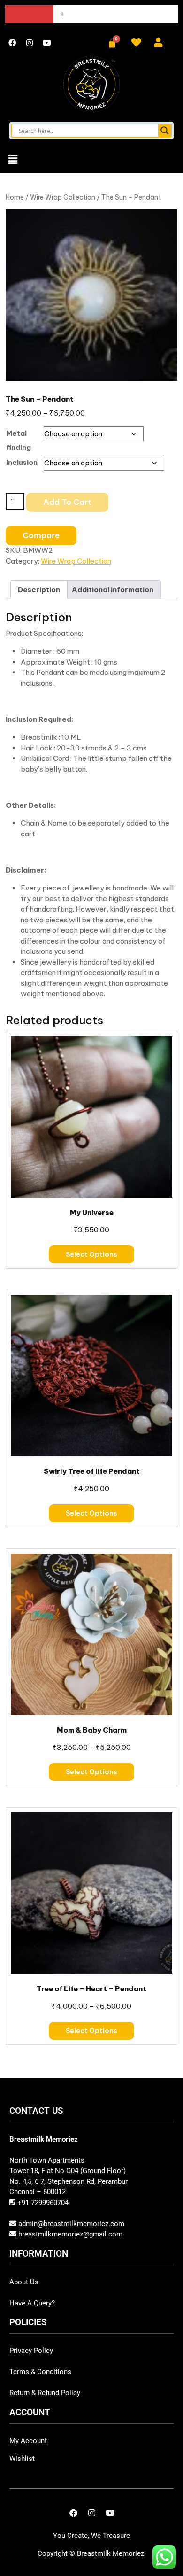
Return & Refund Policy (45, 2393)
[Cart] (112, 43)
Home (15, 197)
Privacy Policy (31, 2351)
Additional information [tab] (113, 590)
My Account (28, 2441)
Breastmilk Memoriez (111, 2553)
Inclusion (22, 462)
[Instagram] (30, 43)
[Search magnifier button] (165, 131)
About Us (24, 2282)
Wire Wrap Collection (63, 197)
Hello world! (75, 14)
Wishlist (22, 2459)
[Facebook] (12, 43)
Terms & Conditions (40, 2372)
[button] (13, 159)
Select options (91, 1254)
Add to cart (67, 502)
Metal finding (19, 440)
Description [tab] (39, 590)
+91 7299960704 (42, 2203)
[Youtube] (47, 43)
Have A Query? (32, 2303)
